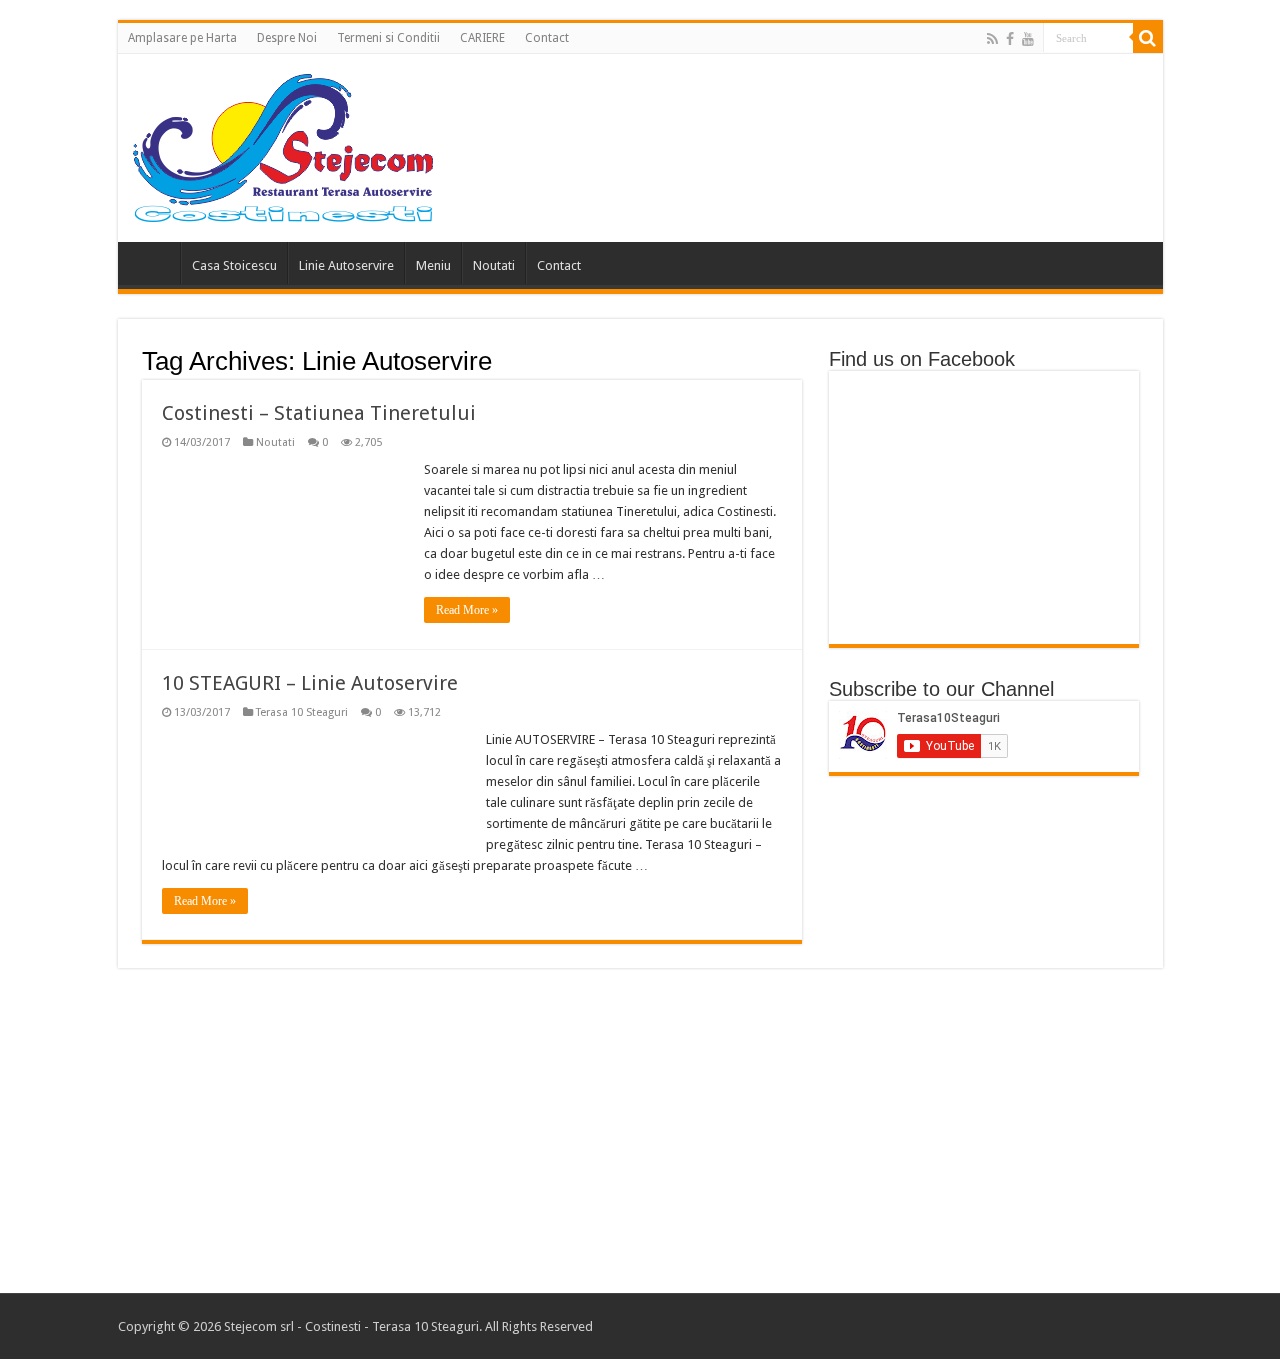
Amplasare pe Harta (182, 38)
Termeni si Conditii (388, 38)
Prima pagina (154, 263)
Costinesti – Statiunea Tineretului (319, 413)
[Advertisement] (640, 1133)
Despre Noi (287, 38)
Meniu (433, 265)
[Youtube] (1028, 39)
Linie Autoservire (346, 265)
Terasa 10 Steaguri (302, 712)
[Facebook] (1010, 39)
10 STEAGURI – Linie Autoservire (310, 683)
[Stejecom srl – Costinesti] (283, 144)
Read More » (467, 610)
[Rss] (992, 39)
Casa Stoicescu (234, 265)
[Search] (1148, 38)
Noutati (494, 265)
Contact (547, 38)
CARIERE (482, 38)
